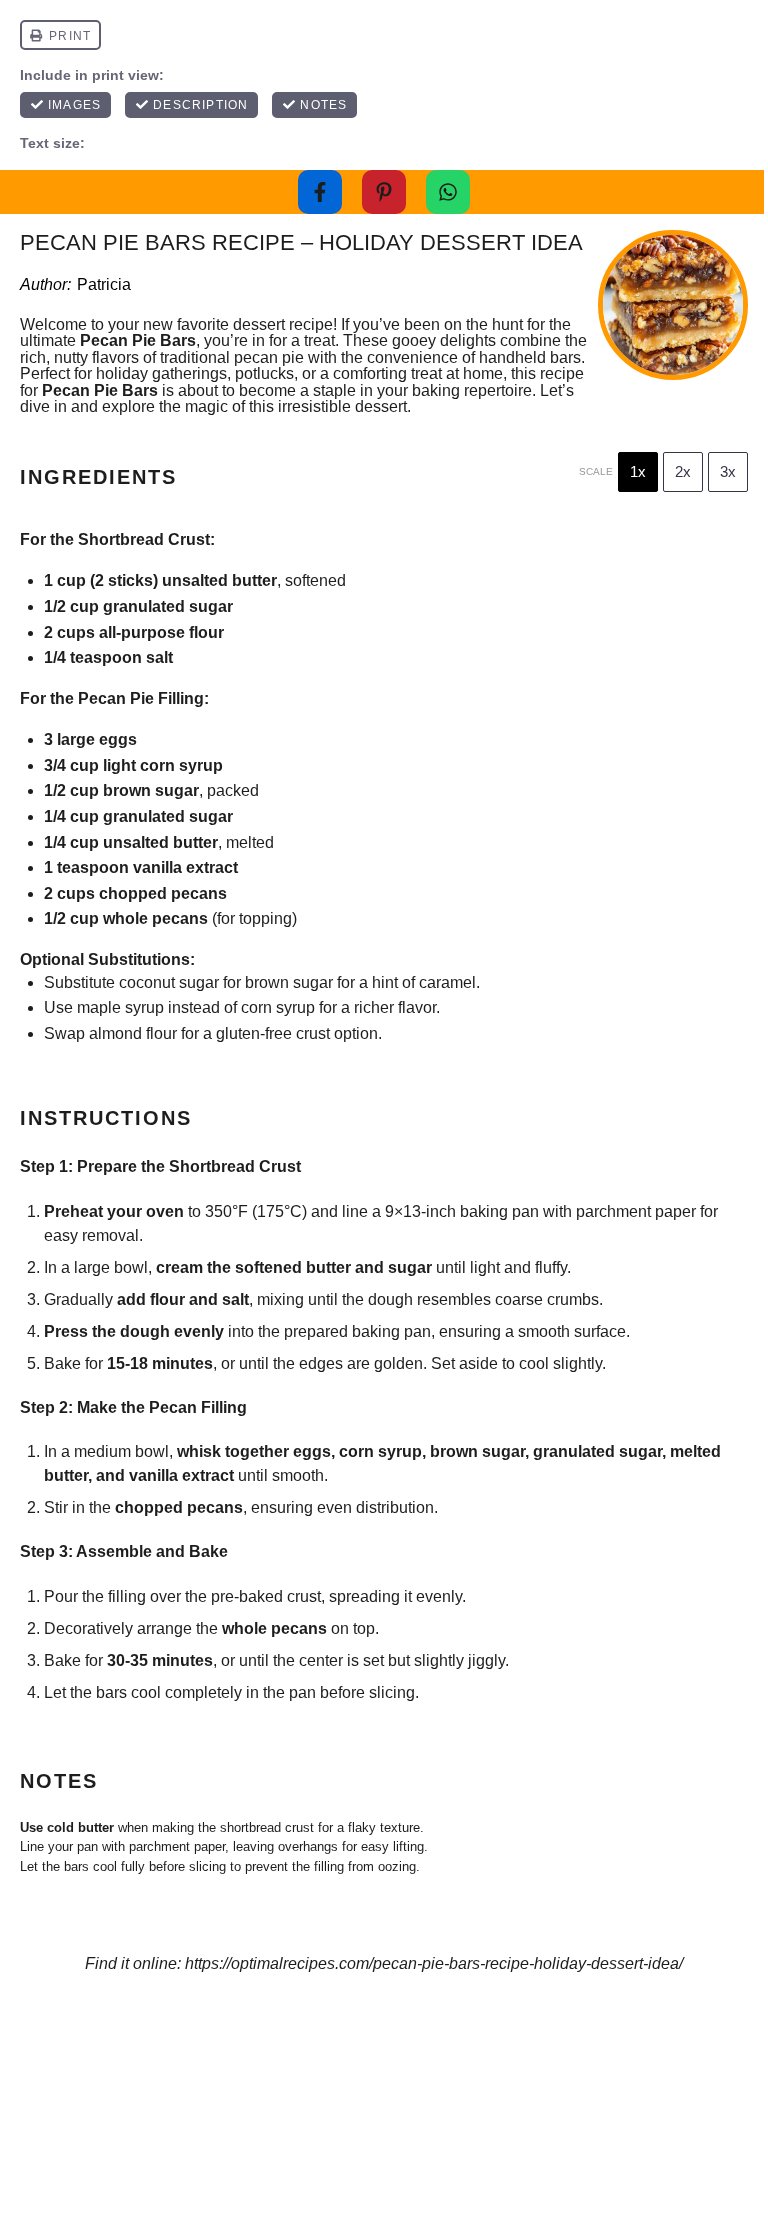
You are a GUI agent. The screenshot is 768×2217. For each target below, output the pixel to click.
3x (728, 471)
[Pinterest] (384, 192)
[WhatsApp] (448, 192)
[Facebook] (320, 192)
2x (683, 471)
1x (638, 471)
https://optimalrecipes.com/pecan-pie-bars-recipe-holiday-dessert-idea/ (434, 1963)
